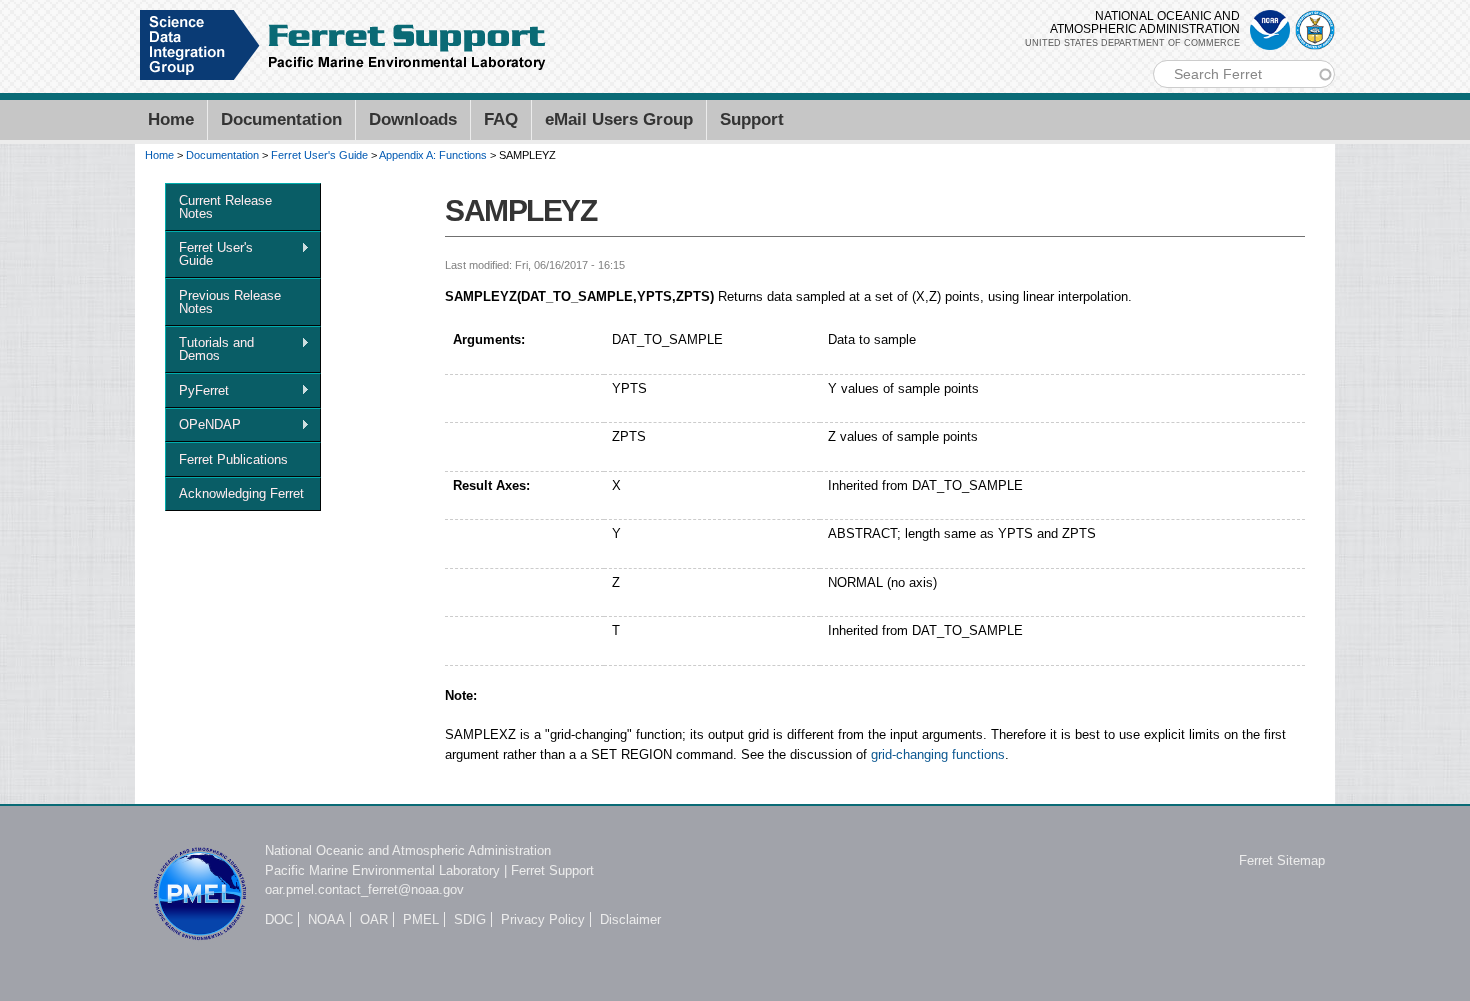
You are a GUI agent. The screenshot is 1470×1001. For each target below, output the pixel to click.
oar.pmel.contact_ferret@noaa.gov (364, 889)
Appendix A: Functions (433, 155)
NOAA (326, 919)
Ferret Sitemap (1282, 860)
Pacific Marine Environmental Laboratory (382, 870)
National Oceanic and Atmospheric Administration (408, 850)
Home (171, 119)
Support (752, 119)
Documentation (281, 119)
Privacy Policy (543, 919)
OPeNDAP (203, 425)
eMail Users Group (619, 119)
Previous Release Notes (230, 302)
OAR (374, 919)
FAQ (501, 119)
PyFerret (197, 391)
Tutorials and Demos (209, 349)
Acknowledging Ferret (241, 493)
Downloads (413, 119)
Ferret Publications (233, 459)
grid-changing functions (938, 754)
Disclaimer (630, 919)
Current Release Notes (225, 207)
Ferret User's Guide (319, 155)
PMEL (421, 919)
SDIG (470, 919)
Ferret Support (552, 870)
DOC (279, 919)
